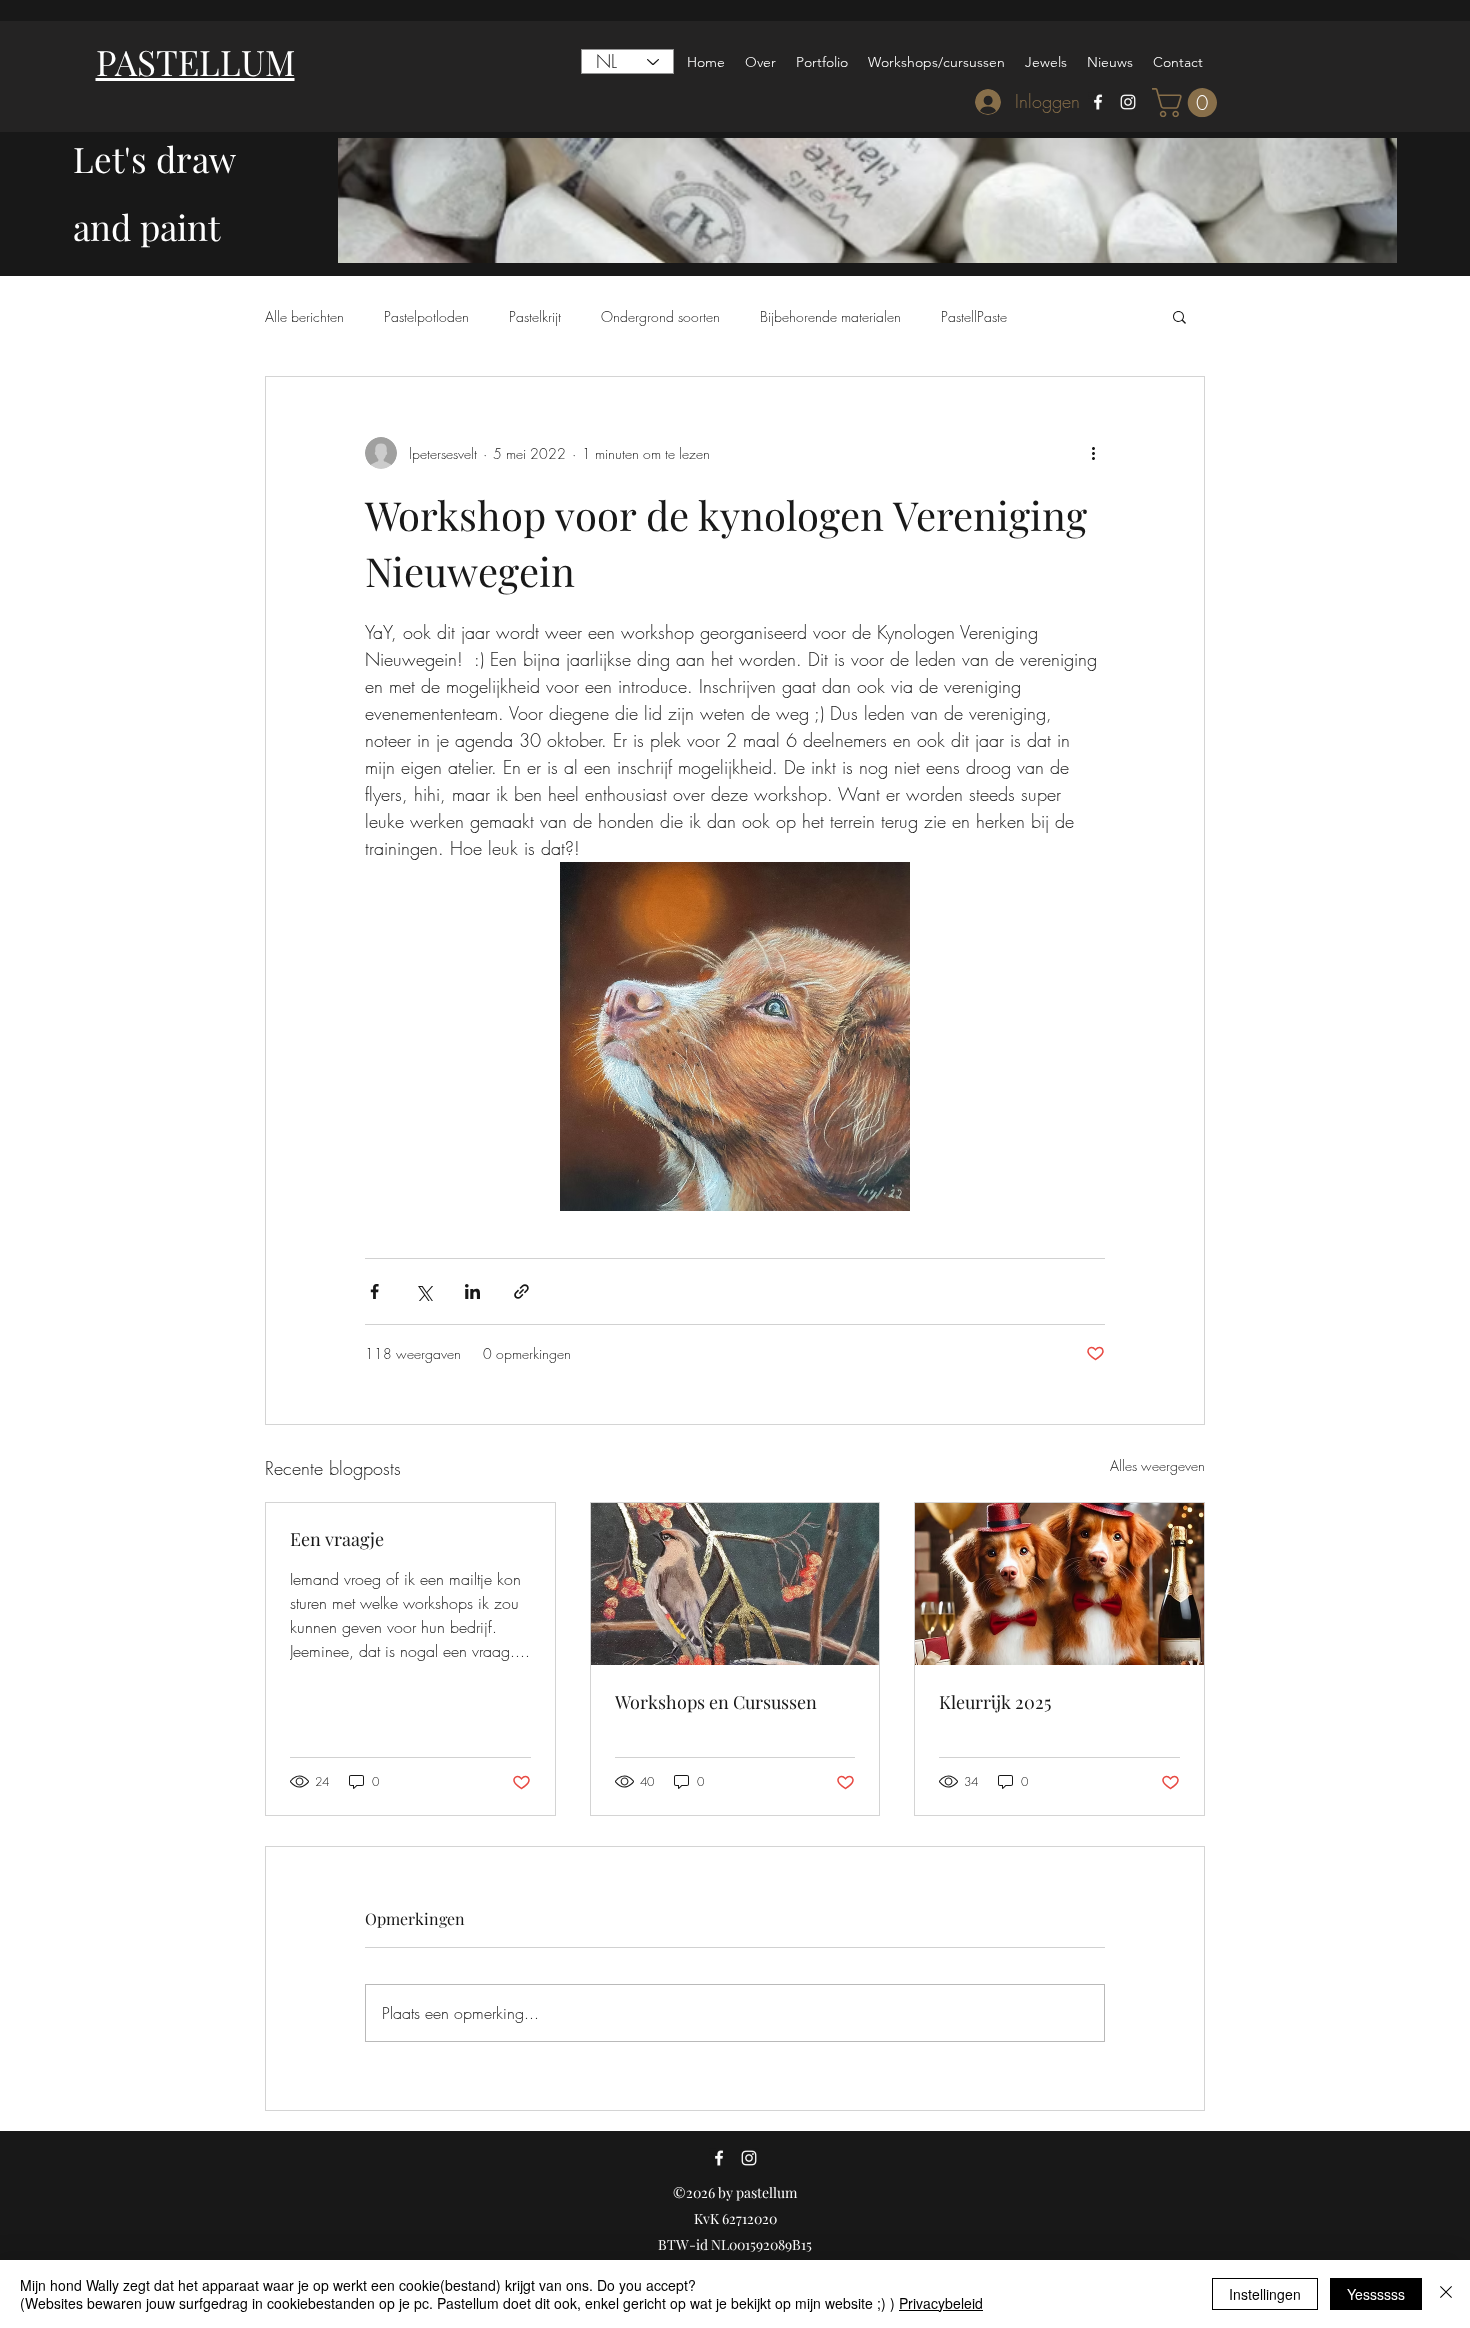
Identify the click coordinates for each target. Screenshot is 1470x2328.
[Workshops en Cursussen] (735, 1584)
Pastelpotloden (426, 316)
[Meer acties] (1093, 453)
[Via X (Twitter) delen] (423, 1291)
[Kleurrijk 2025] (1059, 1584)
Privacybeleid (941, 2303)
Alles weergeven (1157, 1465)
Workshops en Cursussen (716, 1702)
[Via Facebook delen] (374, 1291)
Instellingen (1265, 2294)
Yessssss (1376, 2294)
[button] (1188, 102)
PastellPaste (974, 316)
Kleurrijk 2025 (995, 1702)
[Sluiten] (1446, 2294)
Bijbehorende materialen (830, 316)
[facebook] (1098, 102)
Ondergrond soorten (660, 316)
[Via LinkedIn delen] (472, 1291)
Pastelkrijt (535, 316)
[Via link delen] (521, 1291)
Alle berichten (304, 316)
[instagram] (1128, 102)
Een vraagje (337, 1539)
